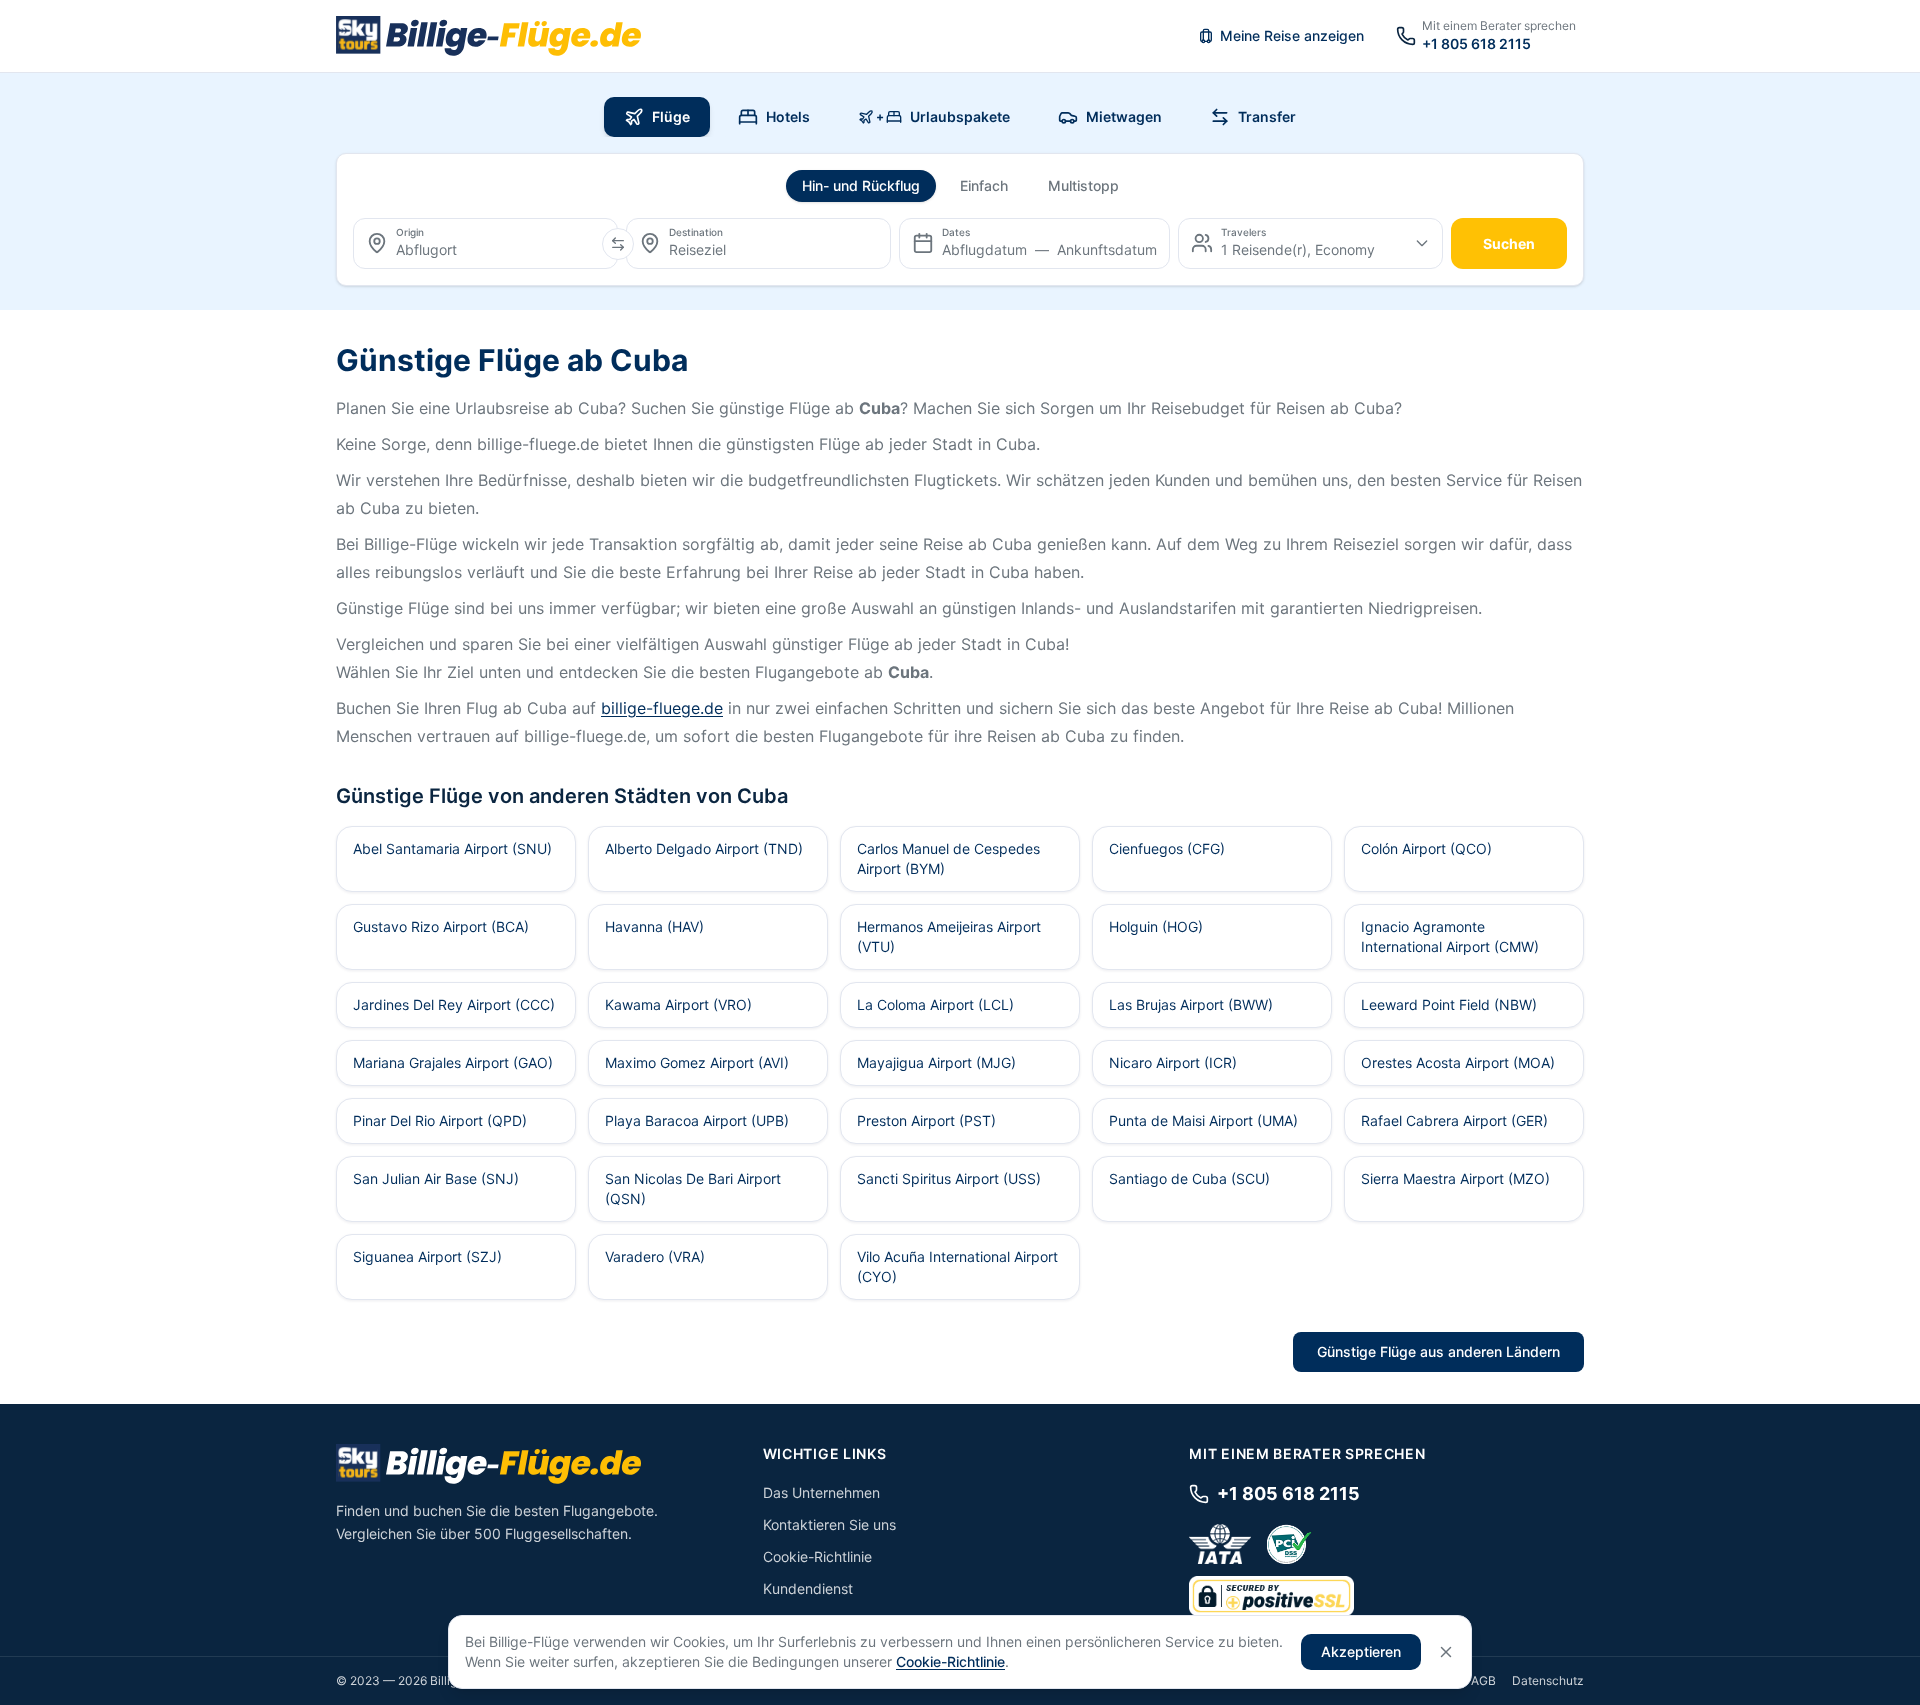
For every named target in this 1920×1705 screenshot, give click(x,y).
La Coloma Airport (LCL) (935, 1004)
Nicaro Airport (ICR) (1173, 1062)
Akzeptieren (1361, 1651)
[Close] (1446, 1652)
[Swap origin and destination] (618, 244)
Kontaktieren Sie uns (829, 1524)
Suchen (1509, 243)
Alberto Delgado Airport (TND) (704, 848)
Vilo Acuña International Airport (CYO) (957, 1266)
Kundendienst (808, 1588)
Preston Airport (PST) (926, 1120)
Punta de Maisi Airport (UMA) (1203, 1120)
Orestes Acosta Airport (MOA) (1458, 1062)
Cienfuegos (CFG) (1167, 848)
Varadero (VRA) (655, 1256)
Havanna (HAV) (654, 926)
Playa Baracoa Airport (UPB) (697, 1120)
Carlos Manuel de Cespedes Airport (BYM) (948, 858)
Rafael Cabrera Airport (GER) (1454, 1120)
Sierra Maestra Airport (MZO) (1455, 1178)
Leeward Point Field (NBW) (1449, 1004)
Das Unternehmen (821, 1492)
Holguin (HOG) (1156, 926)
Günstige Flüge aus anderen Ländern (1438, 1351)
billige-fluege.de (662, 708)
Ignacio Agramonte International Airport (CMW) (1450, 936)
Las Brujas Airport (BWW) (1191, 1004)
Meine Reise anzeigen (1292, 35)
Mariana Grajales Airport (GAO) (453, 1062)
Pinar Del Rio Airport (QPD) (440, 1120)
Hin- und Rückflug (861, 185)
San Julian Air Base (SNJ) (436, 1178)
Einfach (984, 185)
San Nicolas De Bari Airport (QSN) (693, 1188)
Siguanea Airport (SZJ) (427, 1256)
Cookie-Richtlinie (817, 1556)
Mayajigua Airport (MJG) (936, 1062)
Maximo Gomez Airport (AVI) (697, 1062)
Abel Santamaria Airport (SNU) (452, 848)
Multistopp (1083, 185)
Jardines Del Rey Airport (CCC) (454, 1004)
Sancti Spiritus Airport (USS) (949, 1178)
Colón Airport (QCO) (1426, 848)
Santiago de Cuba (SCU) (1189, 1178)
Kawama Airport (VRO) (678, 1004)
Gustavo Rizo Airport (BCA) (441, 926)
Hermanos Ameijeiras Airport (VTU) (949, 936)
